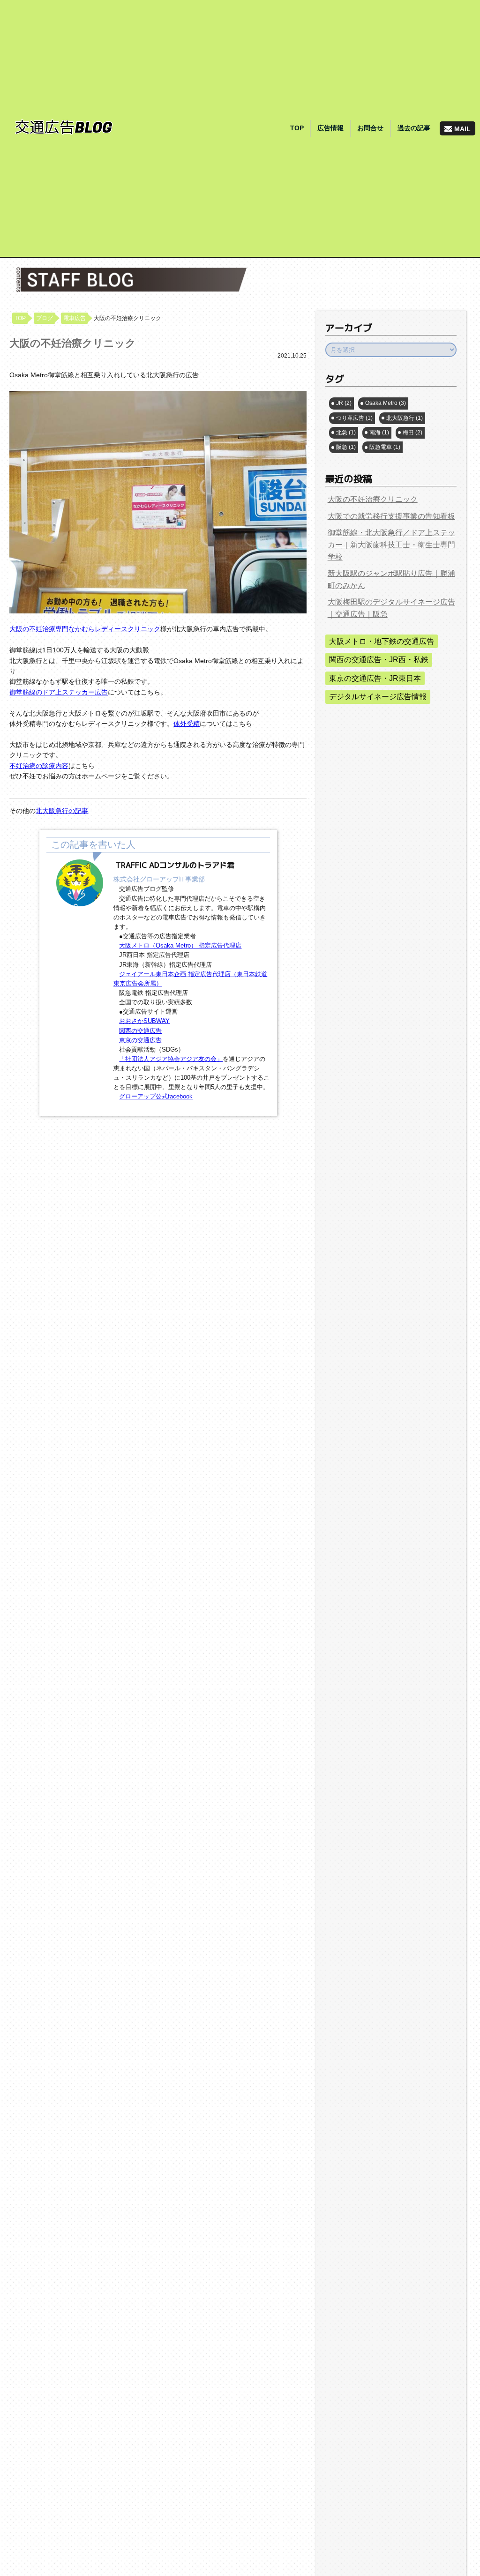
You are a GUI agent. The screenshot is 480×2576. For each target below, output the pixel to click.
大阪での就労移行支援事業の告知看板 (391, 516)
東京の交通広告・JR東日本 (375, 678)
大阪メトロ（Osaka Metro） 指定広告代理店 (180, 946)
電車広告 (75, 318)
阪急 (346, 447)
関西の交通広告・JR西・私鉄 (379, 660)
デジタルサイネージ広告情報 (378, 697)
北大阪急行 (405, 418)
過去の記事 (414, 128)
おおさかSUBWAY (144, 1021)
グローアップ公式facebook (156, 1097)
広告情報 (330, 128)
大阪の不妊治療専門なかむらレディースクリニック (85, 629)
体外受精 (187, 724)
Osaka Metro (386, 403)
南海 (379, 433)
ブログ (45, 318)
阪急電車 (385, 447)
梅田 (412, 433)
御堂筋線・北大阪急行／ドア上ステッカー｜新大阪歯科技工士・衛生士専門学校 (391, 545)
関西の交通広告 (140, 1031)
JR (344, 403)
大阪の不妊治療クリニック (373, 499)
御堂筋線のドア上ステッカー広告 (59, 692)
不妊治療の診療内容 (39, 766)
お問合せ (370, 128)
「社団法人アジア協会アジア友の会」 (171, 1059)
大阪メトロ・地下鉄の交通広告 (382, 641)
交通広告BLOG (64, 128)
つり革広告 (354, 418)
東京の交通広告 (140, 1040)
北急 (346, 433)
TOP (297, 128)
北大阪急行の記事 (62, 811)
